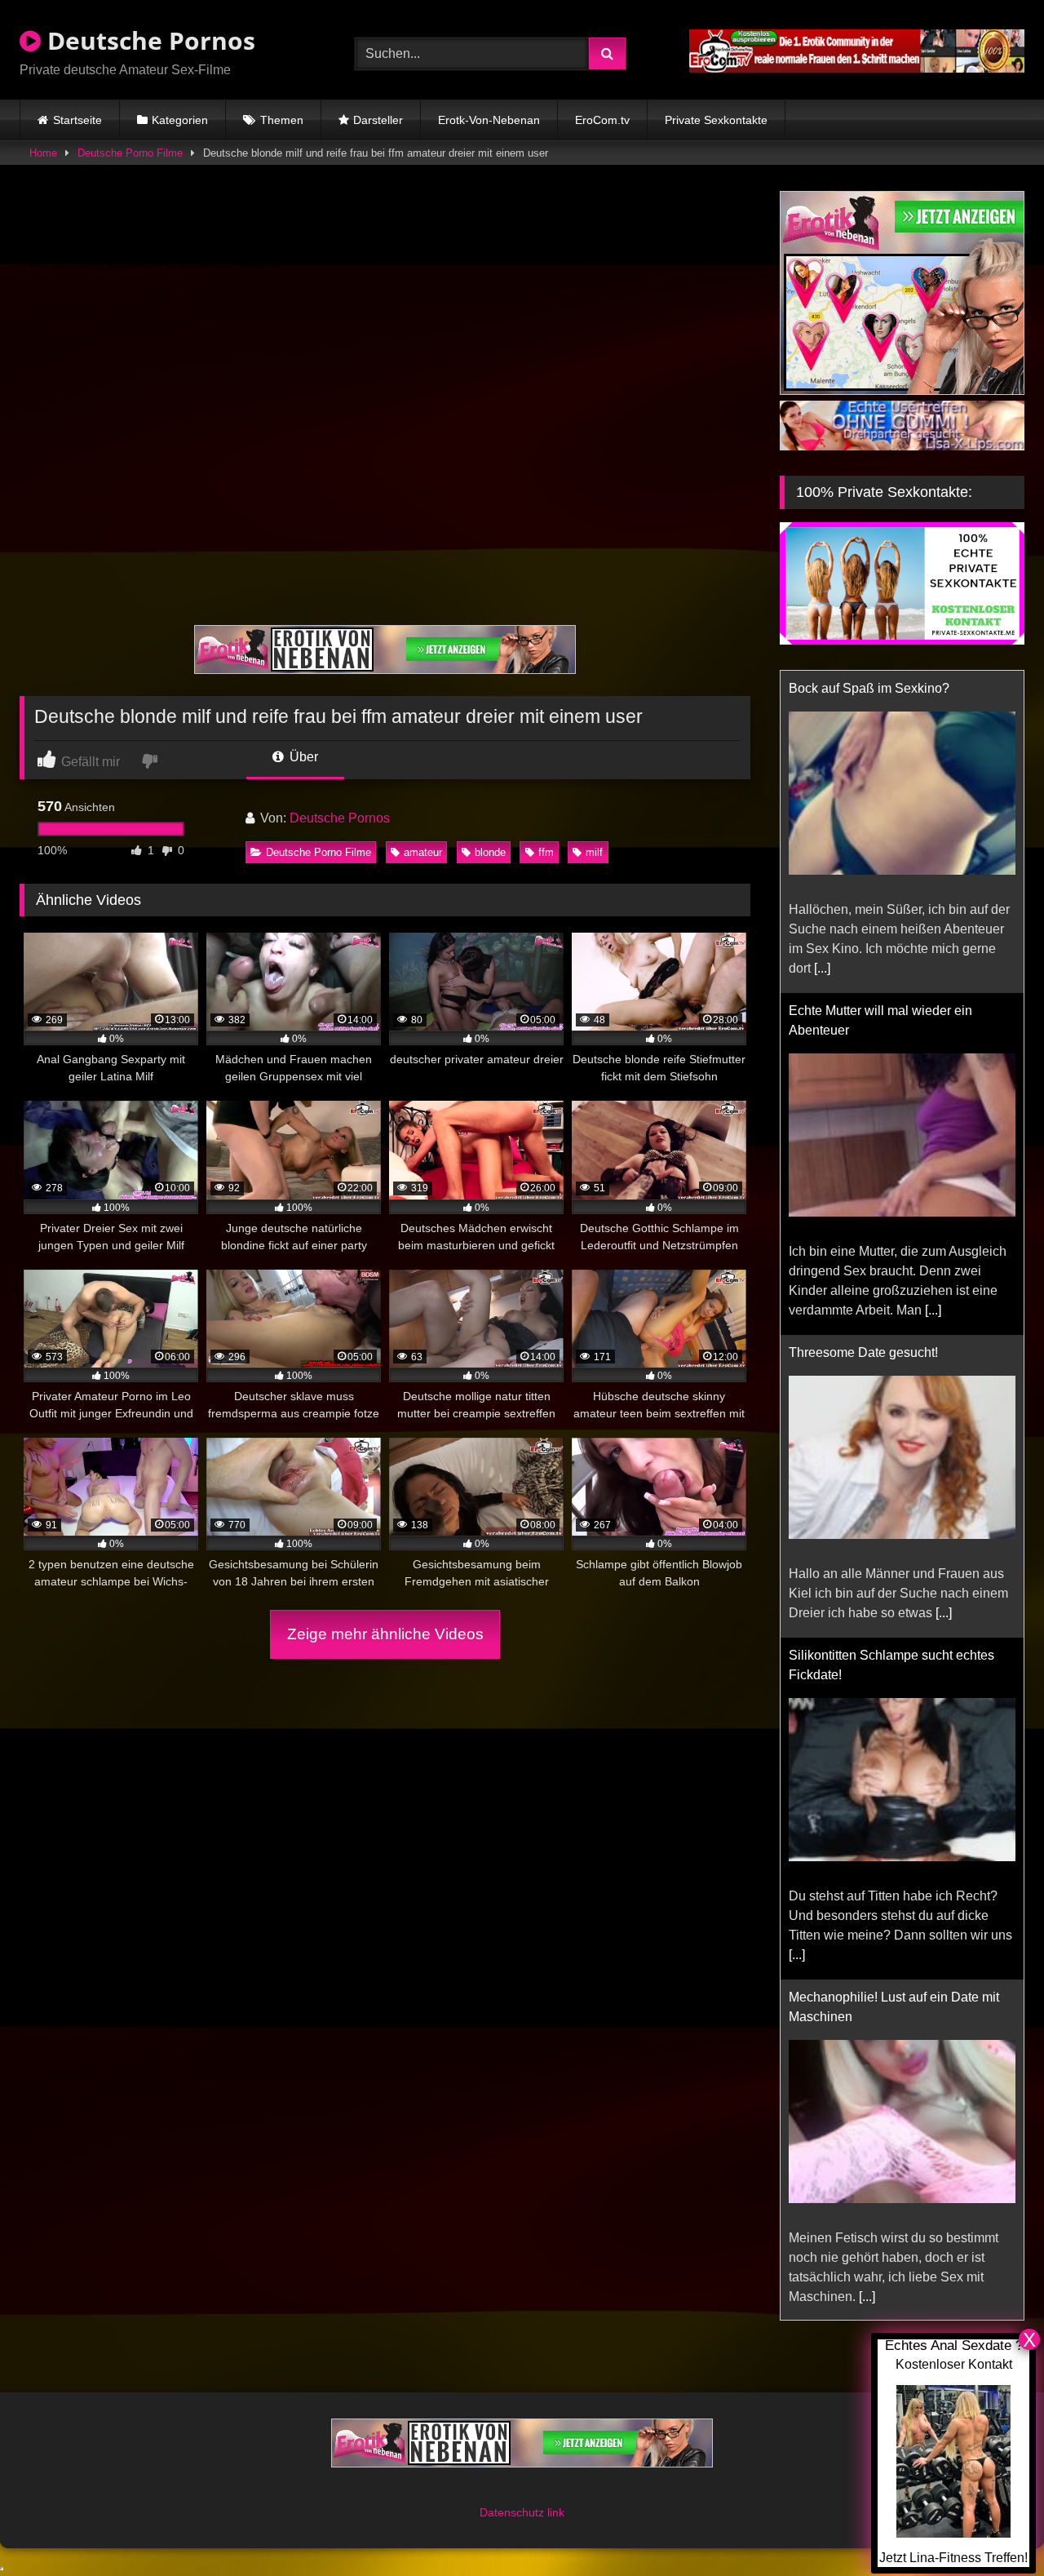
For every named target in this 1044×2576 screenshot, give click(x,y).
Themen (282, 120)
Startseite (77, 120)
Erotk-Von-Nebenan (489, 120)
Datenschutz (513, 2512)
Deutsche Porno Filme (130, 153)
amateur (423, 852)
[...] (822, 968)
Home (43, 153)
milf (594, 852)
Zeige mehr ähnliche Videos (385, 1634)
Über (302, 757)
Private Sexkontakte (716, 120)
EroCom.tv (602, 120)
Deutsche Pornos (148, 40)
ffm (546, 852)
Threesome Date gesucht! (863, 1352)
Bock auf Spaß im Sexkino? (869, 688)
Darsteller (378, 120)
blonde (490, 852)
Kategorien (180, 120)
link (556, 2512)
